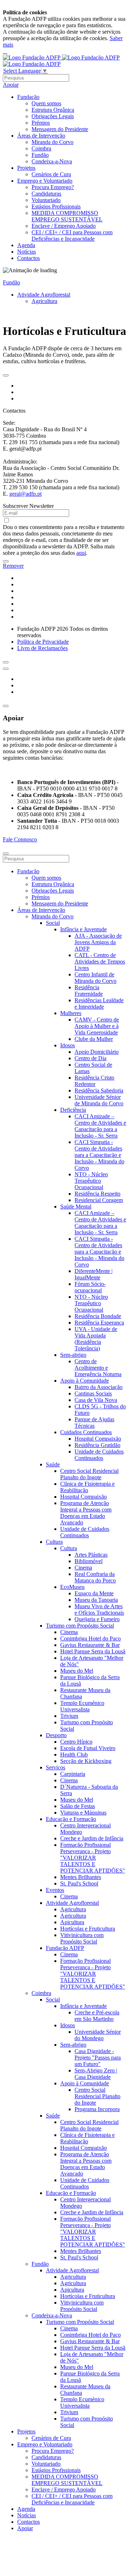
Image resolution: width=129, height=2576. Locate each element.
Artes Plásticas (91, 1555)
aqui (81, 553)
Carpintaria (73, 1774)
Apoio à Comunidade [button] (85, 1381)
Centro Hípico (76, 1742)
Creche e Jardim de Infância (92, 1838)
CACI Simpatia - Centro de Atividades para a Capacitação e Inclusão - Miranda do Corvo (99, 1155)
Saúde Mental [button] (76, 1207)
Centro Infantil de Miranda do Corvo (95, 978)
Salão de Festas (78, 1806)
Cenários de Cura (51, 174)
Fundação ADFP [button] (65, 1948)
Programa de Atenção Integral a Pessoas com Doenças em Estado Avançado (86, 1513)
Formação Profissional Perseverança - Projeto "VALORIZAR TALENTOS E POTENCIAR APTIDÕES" (93, 1858)
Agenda (26, 245)
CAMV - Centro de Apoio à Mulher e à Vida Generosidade (97, 1026)
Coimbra (41, 148)
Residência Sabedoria (99, 1090)
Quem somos (46, 103)
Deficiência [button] (73, 1110)
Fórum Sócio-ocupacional (90, 1287)
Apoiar (11, 85)
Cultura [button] (54, 1542)
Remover (13, 566)
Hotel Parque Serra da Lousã (93, 1651)
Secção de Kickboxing (86, 1761)
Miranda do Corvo (52, 142)
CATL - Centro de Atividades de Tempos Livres (100, 962)
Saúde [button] (53, 1464)
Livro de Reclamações (42, 648)
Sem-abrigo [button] (73, 1355)
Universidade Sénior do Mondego (98, 2035)
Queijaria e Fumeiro (97, 1619)
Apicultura (72, 1922)
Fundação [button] (28, 97)
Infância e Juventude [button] (83, 929)
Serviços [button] (56, 1767)
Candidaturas (46, 194)
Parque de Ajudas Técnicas (94, 1422)
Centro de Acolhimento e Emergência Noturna (98, 1368)
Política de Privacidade (43, 642)
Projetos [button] (26, 168)
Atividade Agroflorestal (44, 295)
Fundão (40, 155)
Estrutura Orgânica (53, 110)
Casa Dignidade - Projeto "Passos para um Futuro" (98, 2058)
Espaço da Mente (94, 1593)
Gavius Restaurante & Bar (90, 1645)
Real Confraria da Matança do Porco (95, 1577)
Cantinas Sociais (93, 1393)
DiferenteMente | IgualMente (94, 1274)
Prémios (41, 123)
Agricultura (44, 301)
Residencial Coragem (99, 1200)
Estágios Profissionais (56, 206)
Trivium (69, 1716)
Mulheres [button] (71, 1013)
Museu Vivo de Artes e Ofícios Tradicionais (99, 1609)
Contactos (28, 258)
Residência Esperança (99, 1323)
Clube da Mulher (94, 1039)
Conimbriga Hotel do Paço (90, 1638)
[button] (6, 375)
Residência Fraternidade (89, 991)
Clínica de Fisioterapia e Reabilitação (87, 1487)
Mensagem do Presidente (60, 129)
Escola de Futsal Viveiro (88, 1748)
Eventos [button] (55, 1890)
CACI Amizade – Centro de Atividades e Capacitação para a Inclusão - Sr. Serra (100, 1126)
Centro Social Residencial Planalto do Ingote (89, 1474)
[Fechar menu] (6, 854)
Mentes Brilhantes (81, 1877)
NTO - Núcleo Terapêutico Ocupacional (91, 1181)
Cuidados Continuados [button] (86, 1432)
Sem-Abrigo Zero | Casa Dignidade (96, 2074)
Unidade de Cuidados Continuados (99, 1455)
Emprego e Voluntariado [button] (45, 181)
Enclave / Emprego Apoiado (64, 226)
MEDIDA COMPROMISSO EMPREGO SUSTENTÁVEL (67, 216)
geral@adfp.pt (25, 494)
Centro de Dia (90, 1058)
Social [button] (53, 923)
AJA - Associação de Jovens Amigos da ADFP (98, 942)
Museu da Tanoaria (96, 1600)
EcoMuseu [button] (72, 1587)
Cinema (83, 1568)
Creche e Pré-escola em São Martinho (97, 2016)
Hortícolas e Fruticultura (88, 1929)
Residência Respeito (97, 1194)
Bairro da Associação (99, 1387)
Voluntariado (46, 200)
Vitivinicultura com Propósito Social (82, 1938)
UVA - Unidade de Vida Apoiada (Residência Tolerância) (96, 1339)
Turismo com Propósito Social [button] (80, 1626)
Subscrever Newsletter (28, 506)
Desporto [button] (56, 1735)
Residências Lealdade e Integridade (99, 1003)
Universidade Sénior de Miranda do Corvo (99, 1100)
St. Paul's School (79, 1883)
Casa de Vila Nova (96, 1400)
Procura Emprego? (53, 187)
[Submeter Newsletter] (6, 561)
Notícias (27, 252)
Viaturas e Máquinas (83, 1813)
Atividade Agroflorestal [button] (72, 1903)
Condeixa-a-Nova (52, 161)
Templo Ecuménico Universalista (82, 1706)
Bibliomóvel (89, 1561)
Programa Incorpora (97, 2109)
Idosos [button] (68, 1045)
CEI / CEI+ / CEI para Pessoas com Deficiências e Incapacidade (72, 236)
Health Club (74, 1755)
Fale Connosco (20, 839)
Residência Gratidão (97, 1445)
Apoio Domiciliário (97, 1052)
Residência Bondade (98, 1316)
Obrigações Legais (53, 116)
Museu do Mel (77, 1671)
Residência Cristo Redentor (94, 1081)
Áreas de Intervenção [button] (41, 136)
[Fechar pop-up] (6, 706)
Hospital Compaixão (98, 1439)
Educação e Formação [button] (71, 1819)
